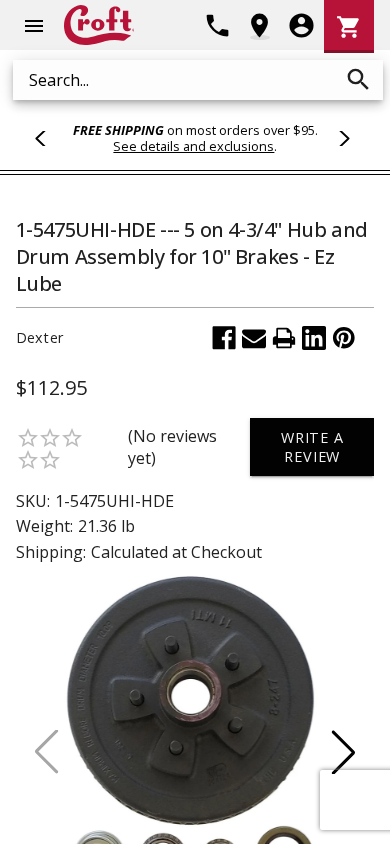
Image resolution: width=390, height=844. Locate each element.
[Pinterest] (344, 338)
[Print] (284, 338)
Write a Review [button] (312, 447)
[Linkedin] (314, 338)
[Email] (254, 338)
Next (341, 138)
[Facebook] (224, 338)
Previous (49, 138)
